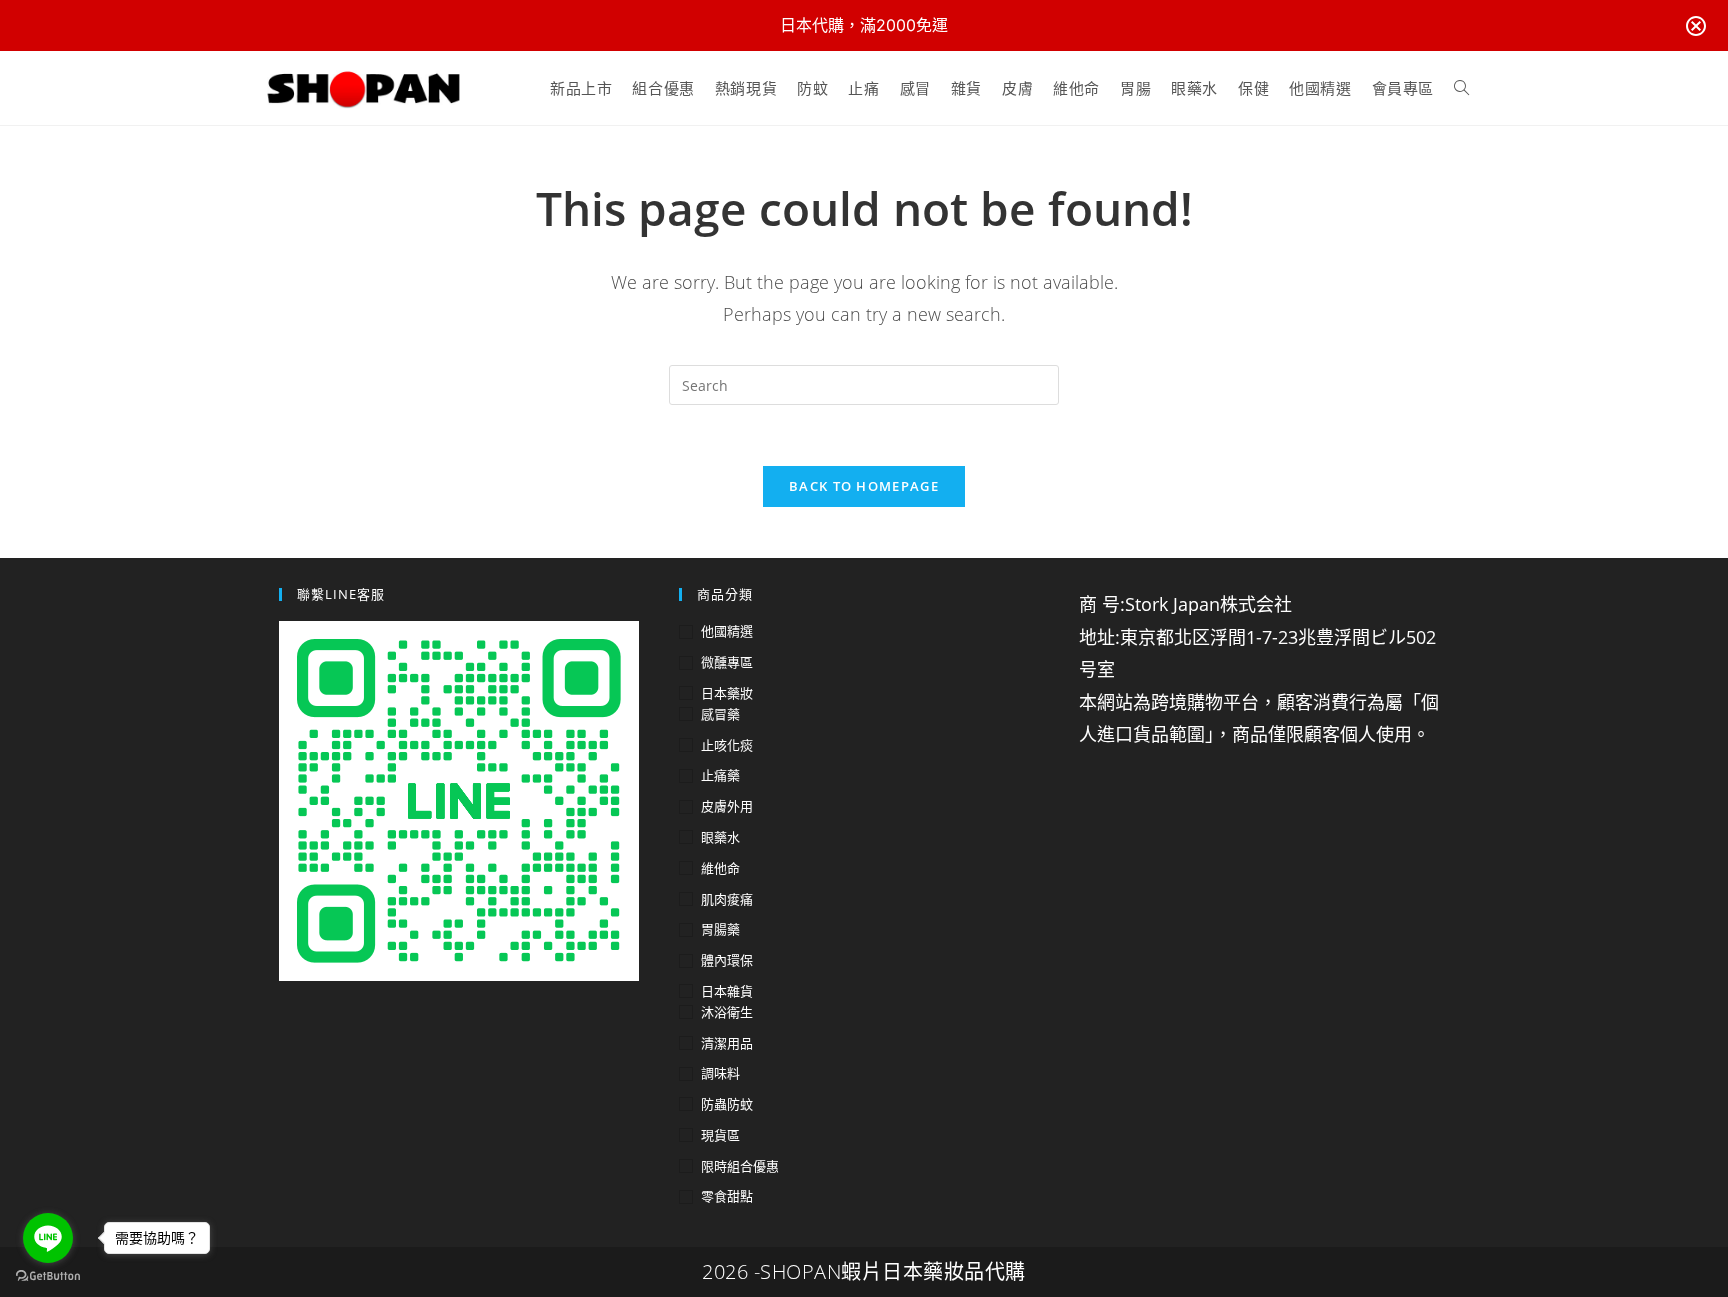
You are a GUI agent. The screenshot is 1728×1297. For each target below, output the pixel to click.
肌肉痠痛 (727, 899)
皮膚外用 (727, 806)
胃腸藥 (720, 929)
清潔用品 (727, 1043)
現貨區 (720, 1135)
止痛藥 (720, 775)
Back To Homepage (864, 486)
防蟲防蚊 (727, 1104)
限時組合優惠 (740, 1166)
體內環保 (727, 960)
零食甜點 (727, 1196)
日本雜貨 (727, 991)
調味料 (720, 1073)
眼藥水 (720, 837)
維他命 (720, 868)
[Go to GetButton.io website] (48, 1276)
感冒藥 (720, 714)
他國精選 (727, 631)
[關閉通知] (1696, 26)
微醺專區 (727, 662)
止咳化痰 (727, 745)
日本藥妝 (727, 693)
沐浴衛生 (727, 1012)
